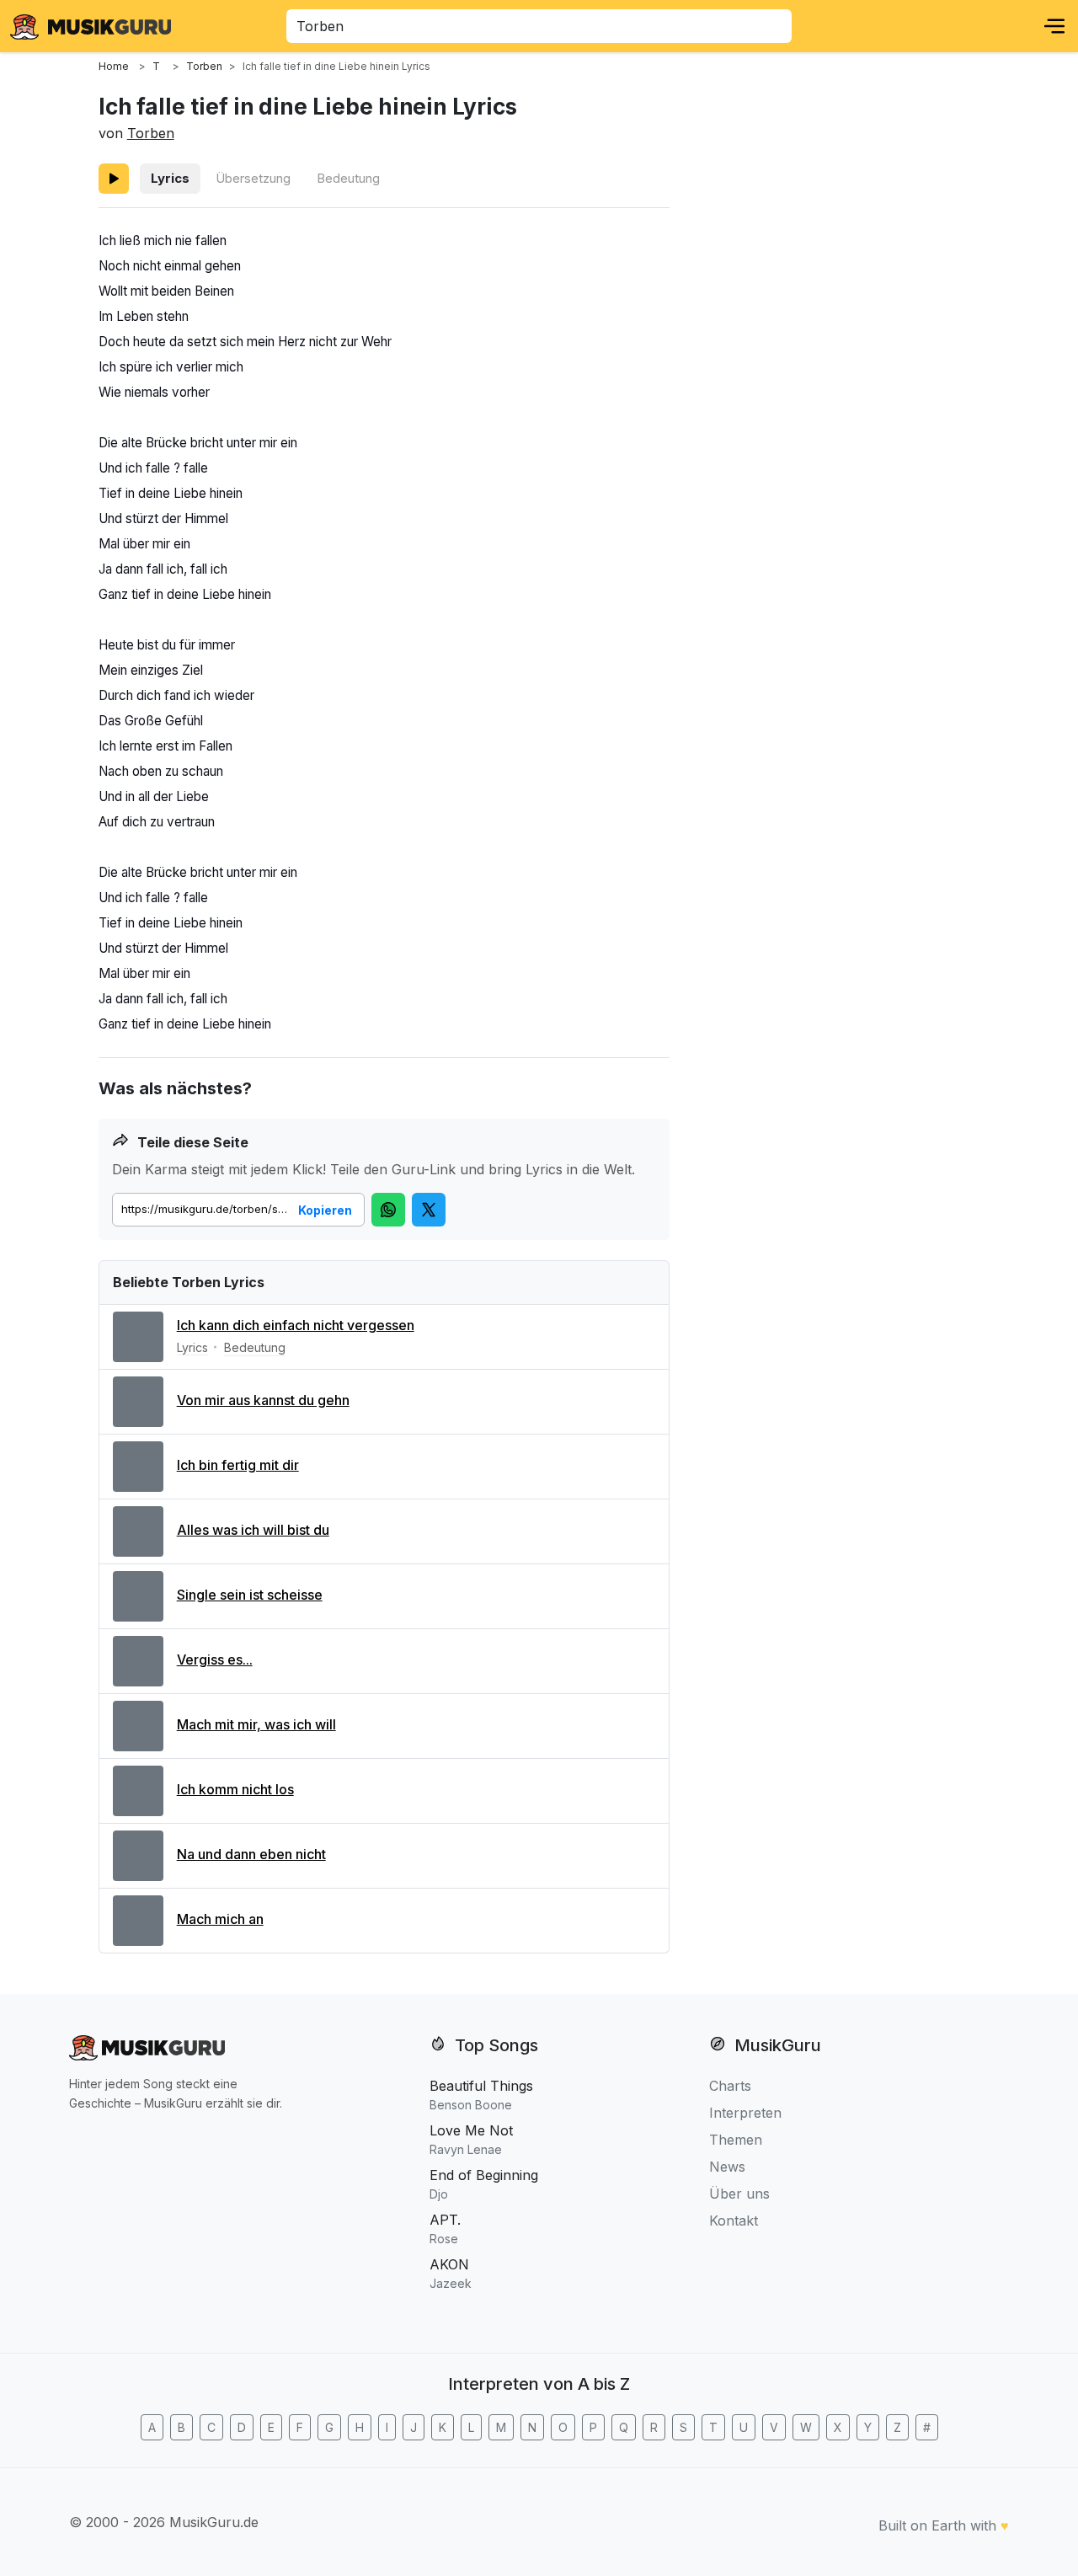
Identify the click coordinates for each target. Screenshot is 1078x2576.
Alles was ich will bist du (253, 1530)
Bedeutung (348, 178)
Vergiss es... (215, 1659)
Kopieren (325, 1210)
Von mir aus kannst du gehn (263, 1400)
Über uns (739, 2194)
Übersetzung (253, 178)
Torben (151, 133)
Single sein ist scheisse (250, 1595)
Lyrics (170, 178)
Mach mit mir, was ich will (256, 1724)
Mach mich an (220, 1919)
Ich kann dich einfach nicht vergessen (296, 1325)
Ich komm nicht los (235, 1789)
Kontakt (734, 2221)
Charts (730, 2086)
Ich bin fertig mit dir (238, 1465)
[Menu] (1054, 26)
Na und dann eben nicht (251, 1854)
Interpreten (745, 2113)
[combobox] (539, 26)
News (727, 2167)
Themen (736, 2140)
